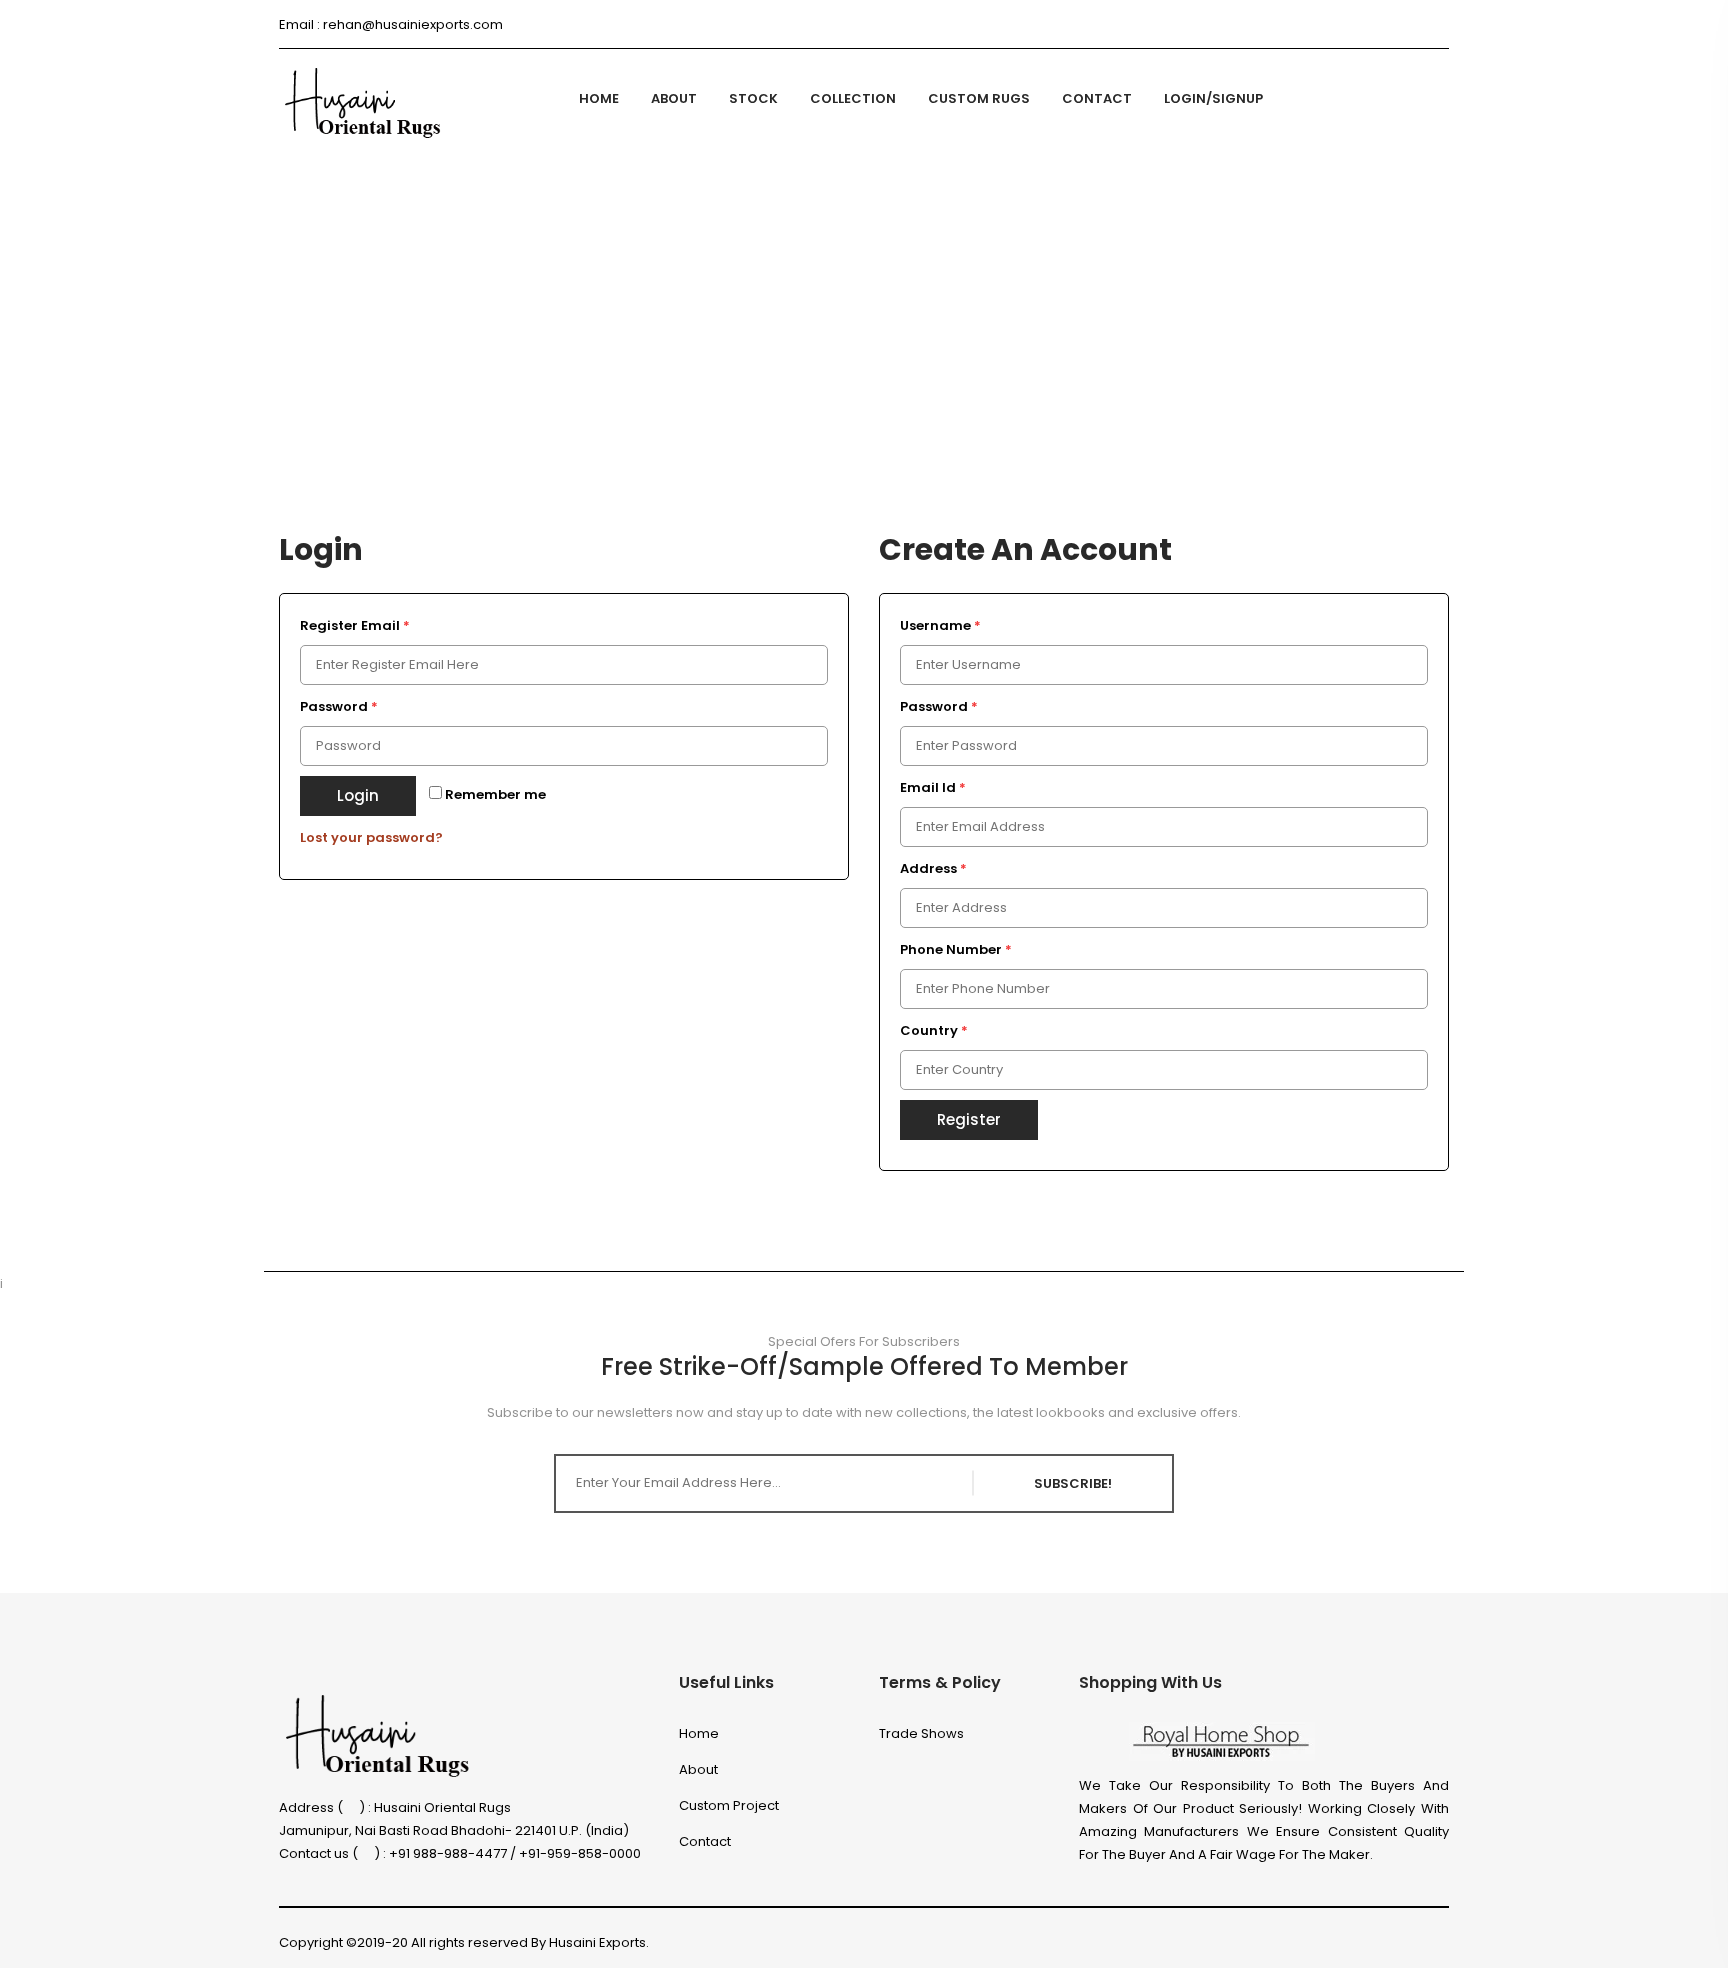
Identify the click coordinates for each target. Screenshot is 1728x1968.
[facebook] (1263, 24)
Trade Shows (921, 1733)
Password (339, 706)
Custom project (729, 1805)
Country (934, 1030)
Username (940, 625)
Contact (1097, 98)
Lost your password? (371, 837)
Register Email (355, 625)
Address (933, 868)
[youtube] (1443, 1943)
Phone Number (956, 949)
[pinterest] (1407, 24)
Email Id (933, 787)
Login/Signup (1213, 98)
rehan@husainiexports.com (413, 24)
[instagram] (1335, 24)
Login (358, 795)
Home (599, 98)
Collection (853, 98)
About (674, 98)
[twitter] (1299, 24)
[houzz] (1371, 24)
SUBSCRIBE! (1073, 1483)
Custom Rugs (979, 98)
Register (969, 1119)
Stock (753, 98)
